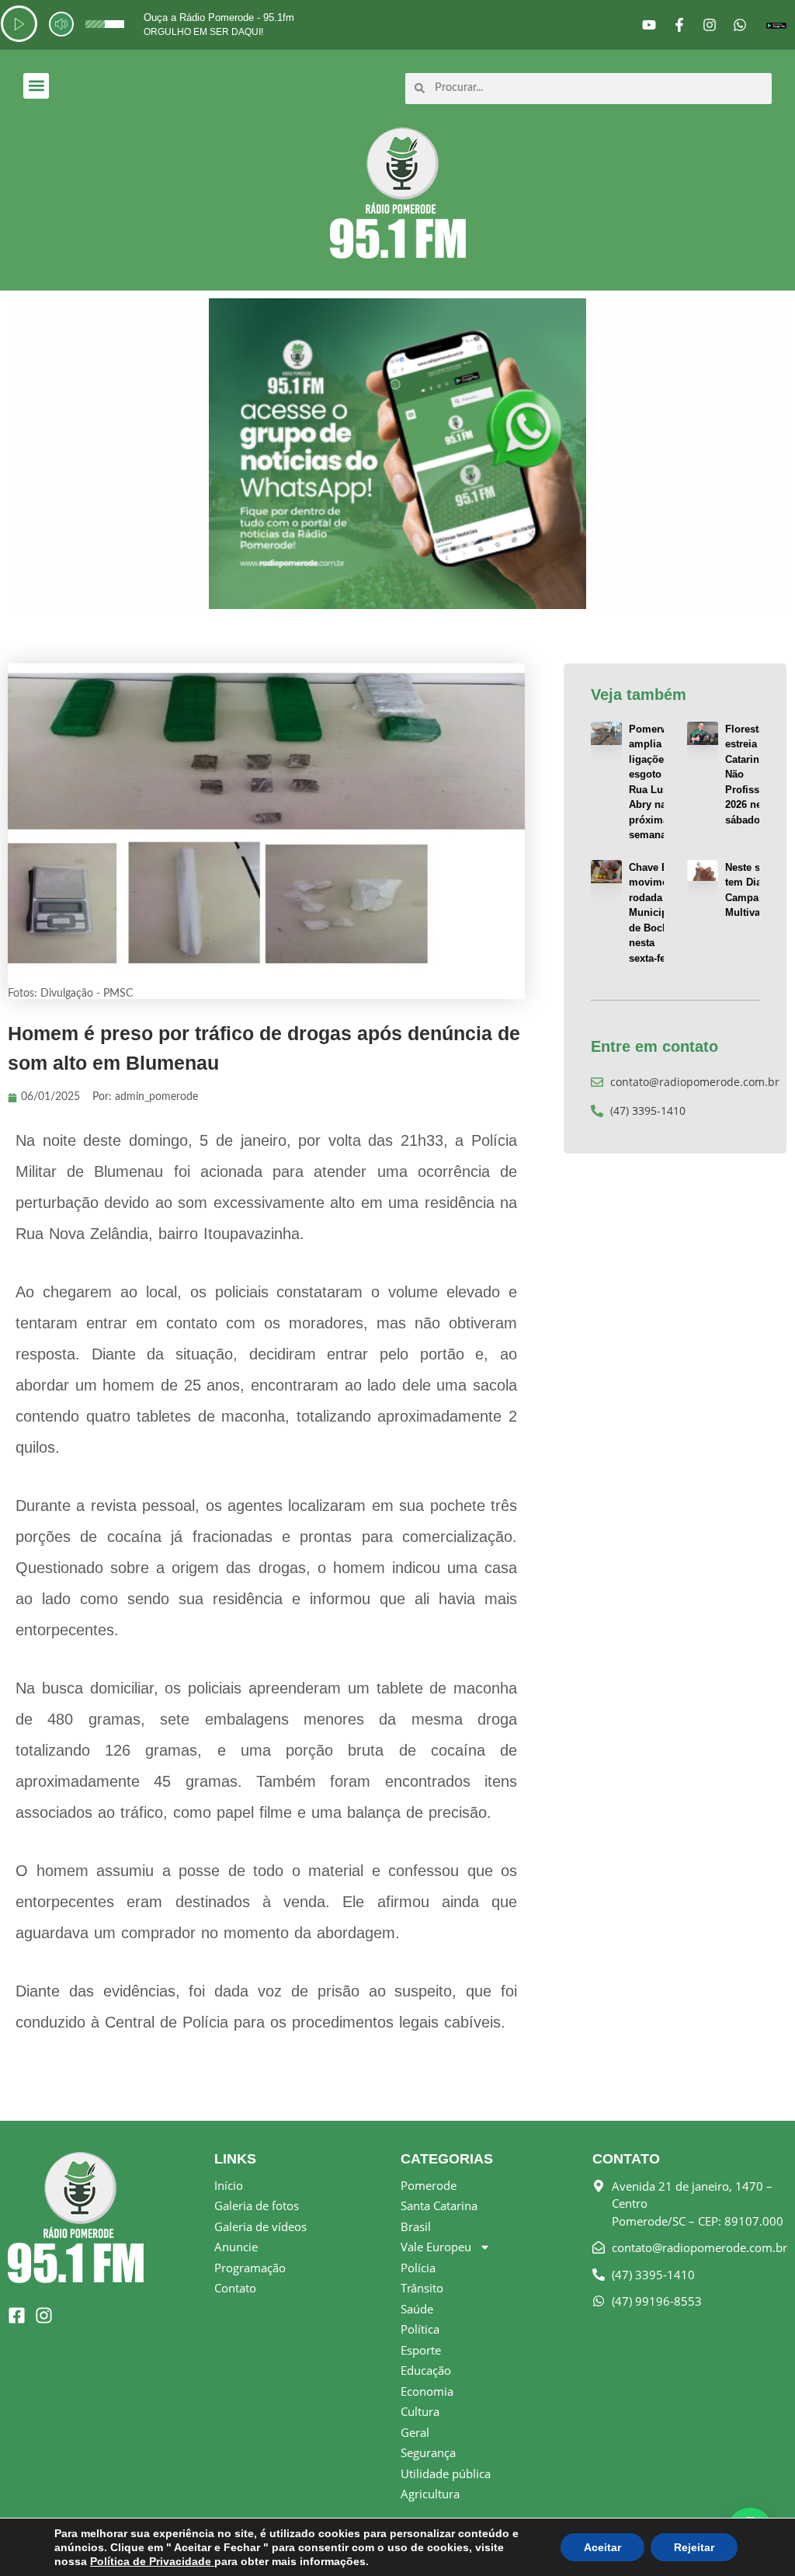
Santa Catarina (439, 2205)
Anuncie (236, 2247)
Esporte (421, 2350)
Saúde (417, 2309)
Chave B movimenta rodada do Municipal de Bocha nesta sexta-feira (656, 913)
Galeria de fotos (257, 2205)
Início (229, 2185)
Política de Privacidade (152, 2561)
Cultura (420, 2411)
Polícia (418, 2268)
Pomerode (429, 2185)
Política (420, 2329)
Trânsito (422, 2288)
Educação (426, 2370)
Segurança (428, 2452)
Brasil (416, 2226)
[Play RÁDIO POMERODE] (19, 24)
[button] (36, 86)
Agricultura (430, 2494)
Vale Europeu (436, 2247)
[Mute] (61, 24)
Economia (427, 2391)
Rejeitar (694, 2547)
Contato (235, 2288)
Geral (415, 2432)
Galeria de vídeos (260, 2226)
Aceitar (602, 2547)
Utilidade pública (446, 2473)
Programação (250, 2268)
